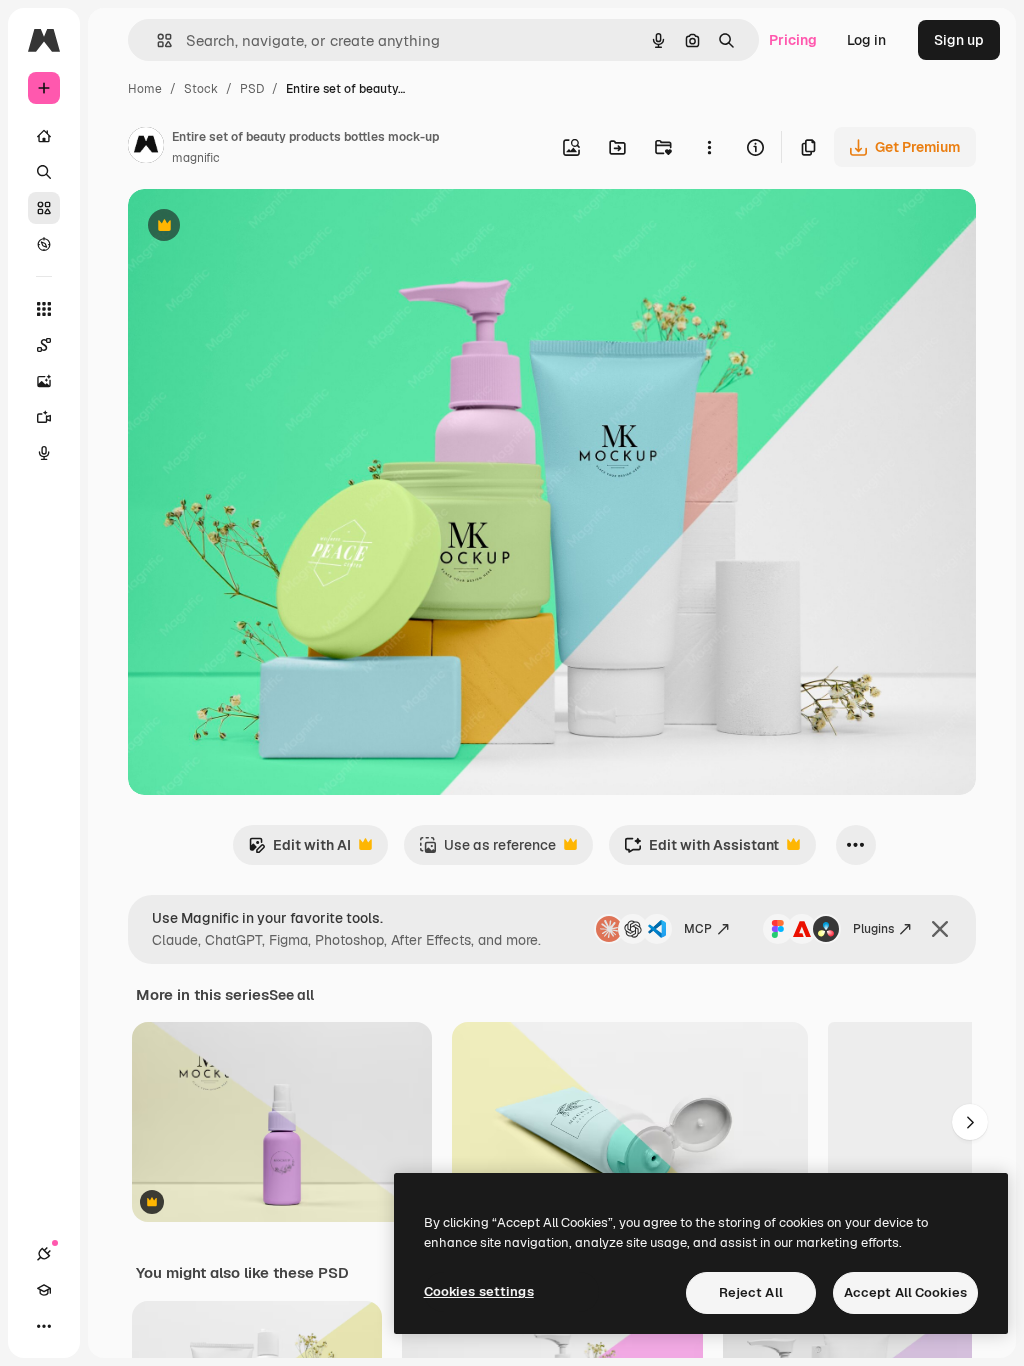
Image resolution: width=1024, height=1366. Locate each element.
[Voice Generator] (44, 453)
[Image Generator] (44, 381)
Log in (866, 40)
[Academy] (44, 1290)
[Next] (970, 1122)
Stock (201, 89)
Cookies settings (479, 1291)
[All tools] (44, 309)
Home (145, 89)
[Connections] (44, 1254)
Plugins (873, 929)
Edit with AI (299, 850)
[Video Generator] (44, 417)
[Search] (44, 172)
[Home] (44, 136)
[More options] (709, 147)
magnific (196, 158)
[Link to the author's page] (146, 148)
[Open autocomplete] (156, 40)
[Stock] (44, 208)
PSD (252, 89)
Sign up (959, 40)
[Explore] (44, 244)
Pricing (793, 40)
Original (256, 227)
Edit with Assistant (701, 850)
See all (291, 995)
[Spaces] (44, 345)
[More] (44, 1326)
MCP (698, 929)
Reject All (751, 1292)
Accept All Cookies (905, 1292)
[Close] (940, 929)
